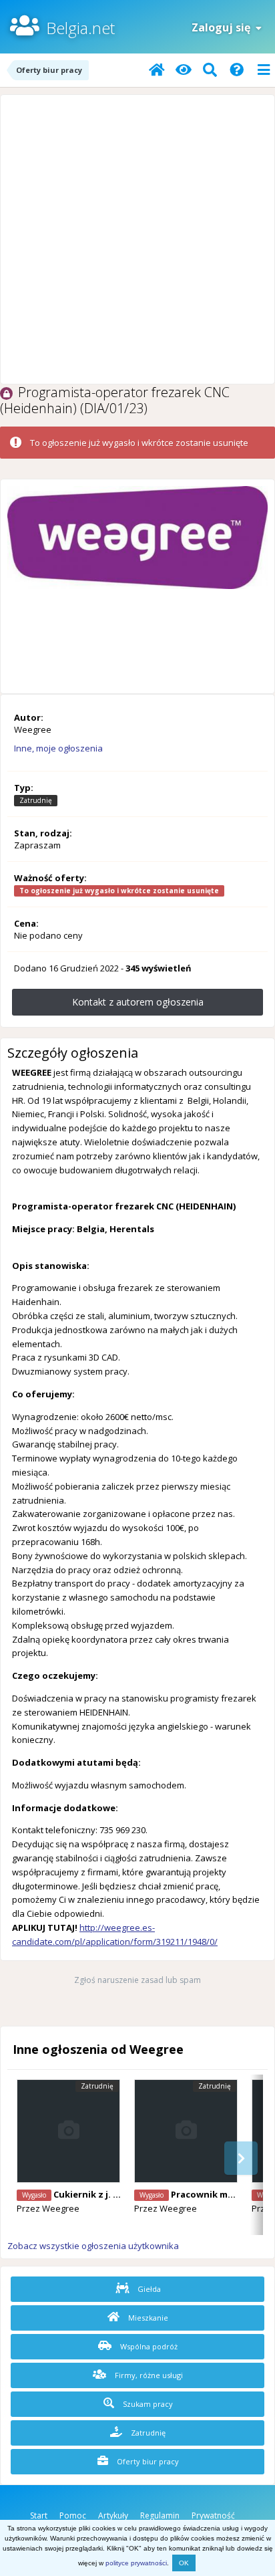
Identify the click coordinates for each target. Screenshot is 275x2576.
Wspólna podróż (148, 2346)
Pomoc (73, 2515)
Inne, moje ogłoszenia (58, 748)
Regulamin (160, 2515)
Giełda (148, 2289)
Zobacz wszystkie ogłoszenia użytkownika (93, 2246)
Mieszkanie (147, 2318)
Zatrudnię (147, 2433)
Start (39, 2515)
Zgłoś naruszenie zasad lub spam (137, 1980)
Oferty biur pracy (147, 2461)
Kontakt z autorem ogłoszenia (138, 1002)
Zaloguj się (224, 27)
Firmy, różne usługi (148, 2375)
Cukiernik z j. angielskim (107, 2194)
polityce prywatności (136, 2563)
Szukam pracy (147, 2404)
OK (184, 2563)
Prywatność (213, 2515)
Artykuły (113, 2515)
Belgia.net (80, 28)
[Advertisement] (137, 239)
